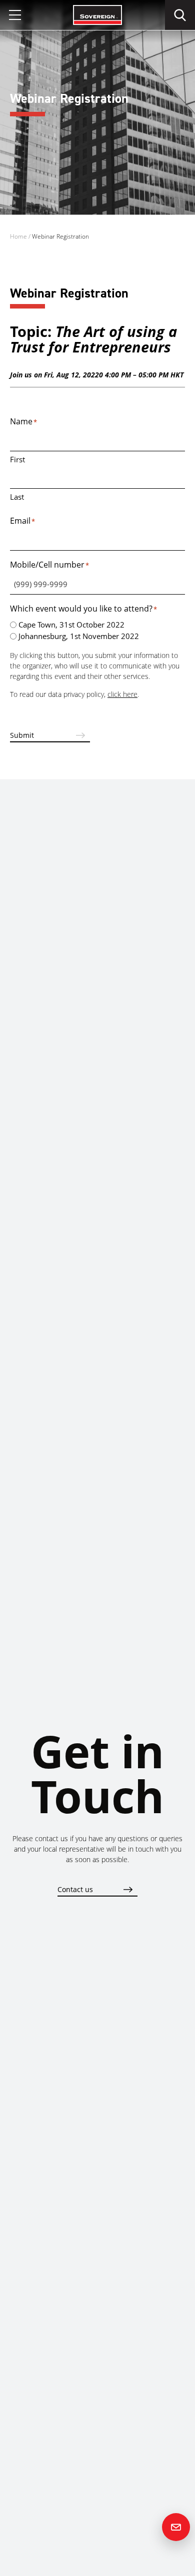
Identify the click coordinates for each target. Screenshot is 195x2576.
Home (18, 236)
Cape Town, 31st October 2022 (71, 625)
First (17, 459)
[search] (180, 15)
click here (122, 694)
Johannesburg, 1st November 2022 (79, 636)
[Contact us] (176, 2527)
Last (17, 497)
